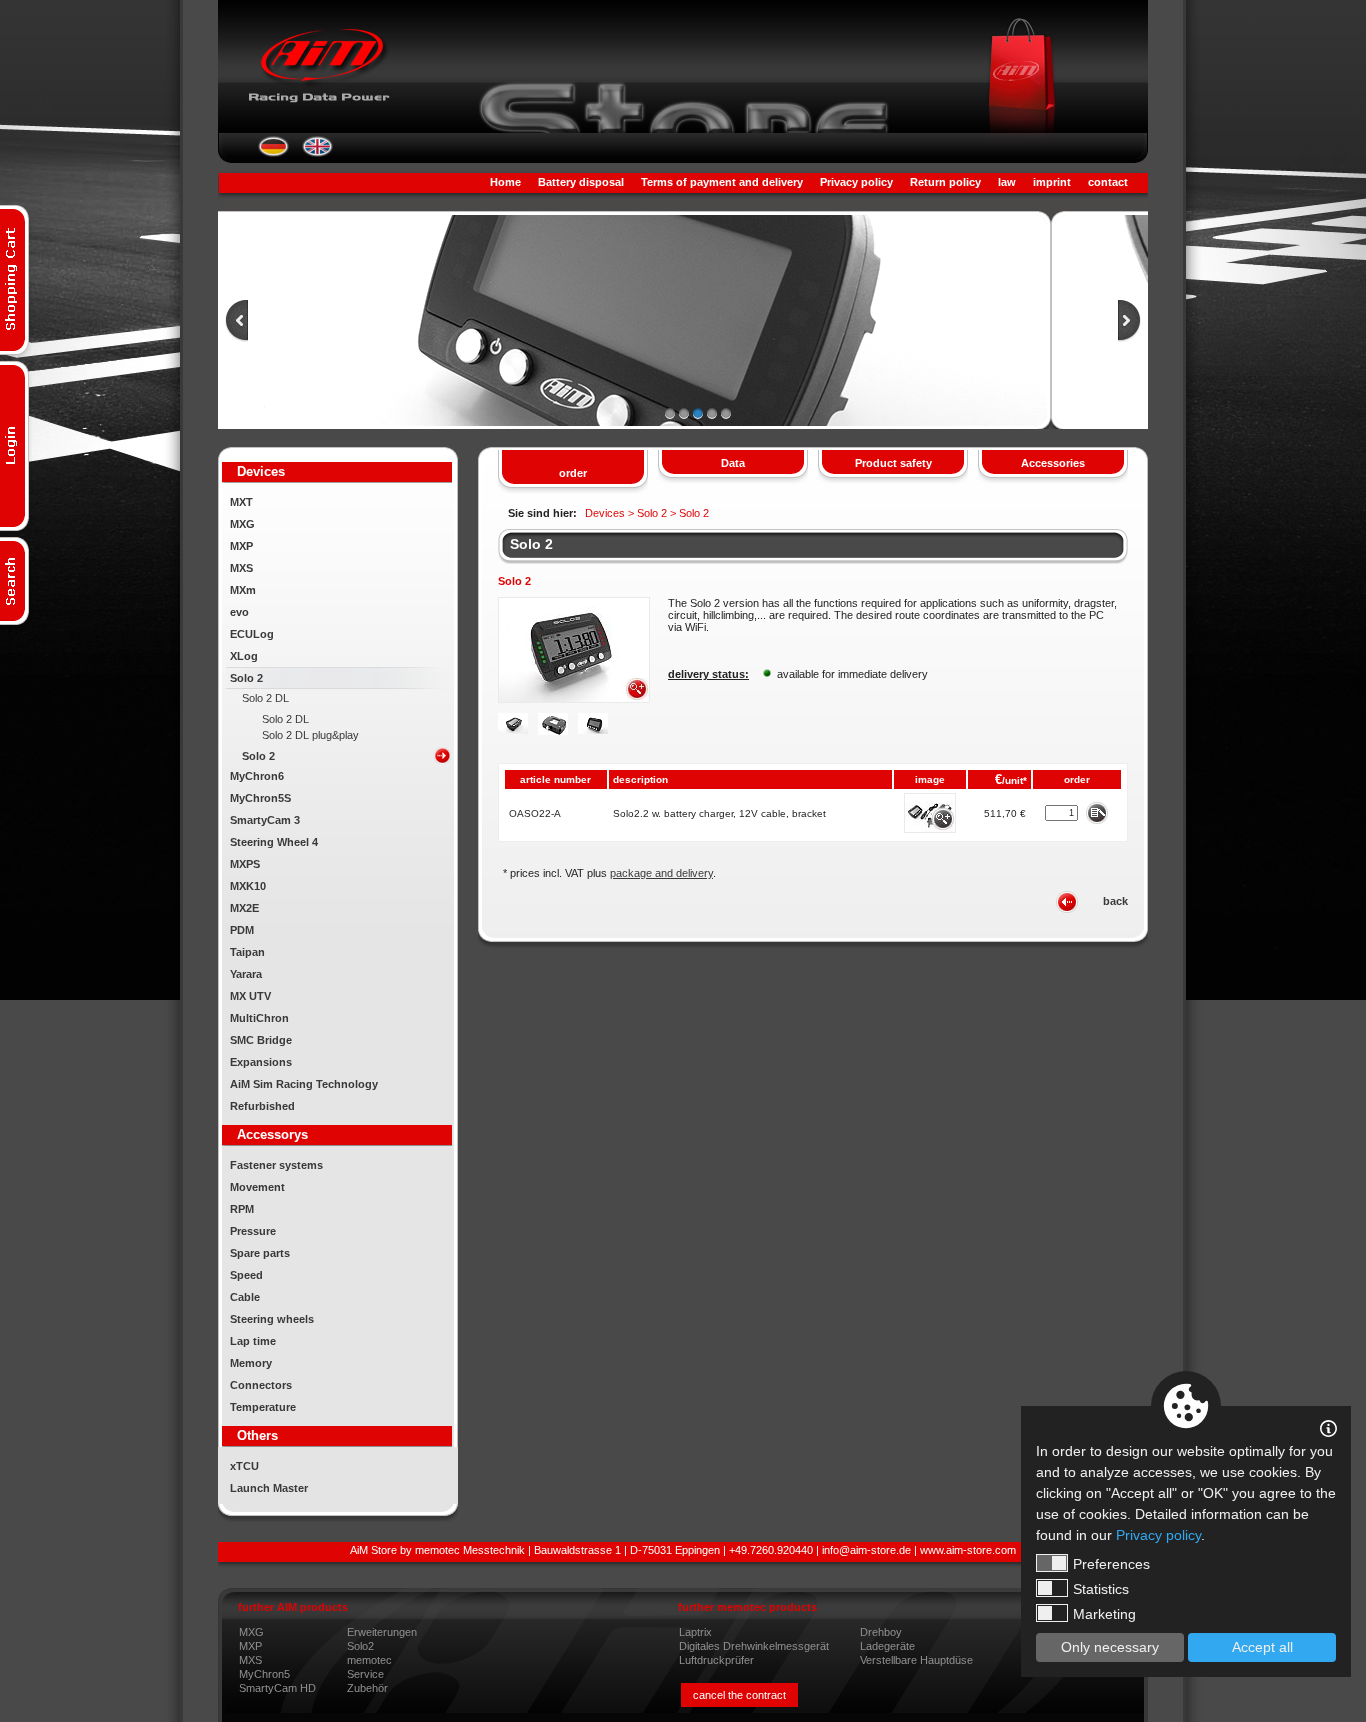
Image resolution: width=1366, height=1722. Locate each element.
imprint (1052, 182)
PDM (242, 930)
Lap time (253, 1341)
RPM (242, 1209)
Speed (246, 1275)
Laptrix (695, 1632)
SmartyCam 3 (265, 820)
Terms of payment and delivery (722, 182)
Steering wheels (272, 1319)
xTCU (244, 1466)
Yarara (246, 974)
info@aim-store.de (866, 1550)
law (1007, 182)
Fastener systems (276, 1165)
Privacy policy (856, 182)
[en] (317, 153)
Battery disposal (581, 182)
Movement (257, 1187)
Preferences (1111, 1564)
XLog (244, 656)
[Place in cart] (1096, 812)
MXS (241, 568)
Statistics (1101, 1589)
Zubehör (367, 1688)
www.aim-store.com (968, 1550)
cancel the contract (739, 1695)
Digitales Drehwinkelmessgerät (754, 1646)
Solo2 (360, 1646)
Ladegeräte (887, 1646)
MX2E (244, 908)
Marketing (1104, 1614)
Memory (251, 1363)
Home (505, 182)
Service (365, 1674)
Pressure (253, 1231)
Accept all (1262, 1647)
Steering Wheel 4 (274, 842)
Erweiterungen (382, 1632)
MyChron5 (264, 1674)
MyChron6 (257, 776)
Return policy (945, 182)
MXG (242, 524)
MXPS (245, 864)
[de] (273, 153)
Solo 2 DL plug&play (310, 735)
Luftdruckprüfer (716, 1660)
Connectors (261, 1385)
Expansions (261, 1062)
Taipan (247, 952)
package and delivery (661, 873)
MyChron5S (260, 798)
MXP (241, 546)
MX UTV (250, 996)
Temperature (263, 1407)
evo (239, 612)
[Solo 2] (574, 699)
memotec (369, 1660)
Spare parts (260, 1253)
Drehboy (881, 1632)
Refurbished (262, 1106)
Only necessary (1110, 1647)
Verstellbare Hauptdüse (916, 1660)
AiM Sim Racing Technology (304, 1084)
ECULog (252, 634)
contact (1108, 182)
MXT (241, 502)
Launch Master (269, 1488)
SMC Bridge (261, 1040)
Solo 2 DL (265, 698)
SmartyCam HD (277, 1688)
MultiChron (259, 1018)
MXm (243, 590)
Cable (245, 1297)
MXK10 (248, 886)
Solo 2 (246, 678)
